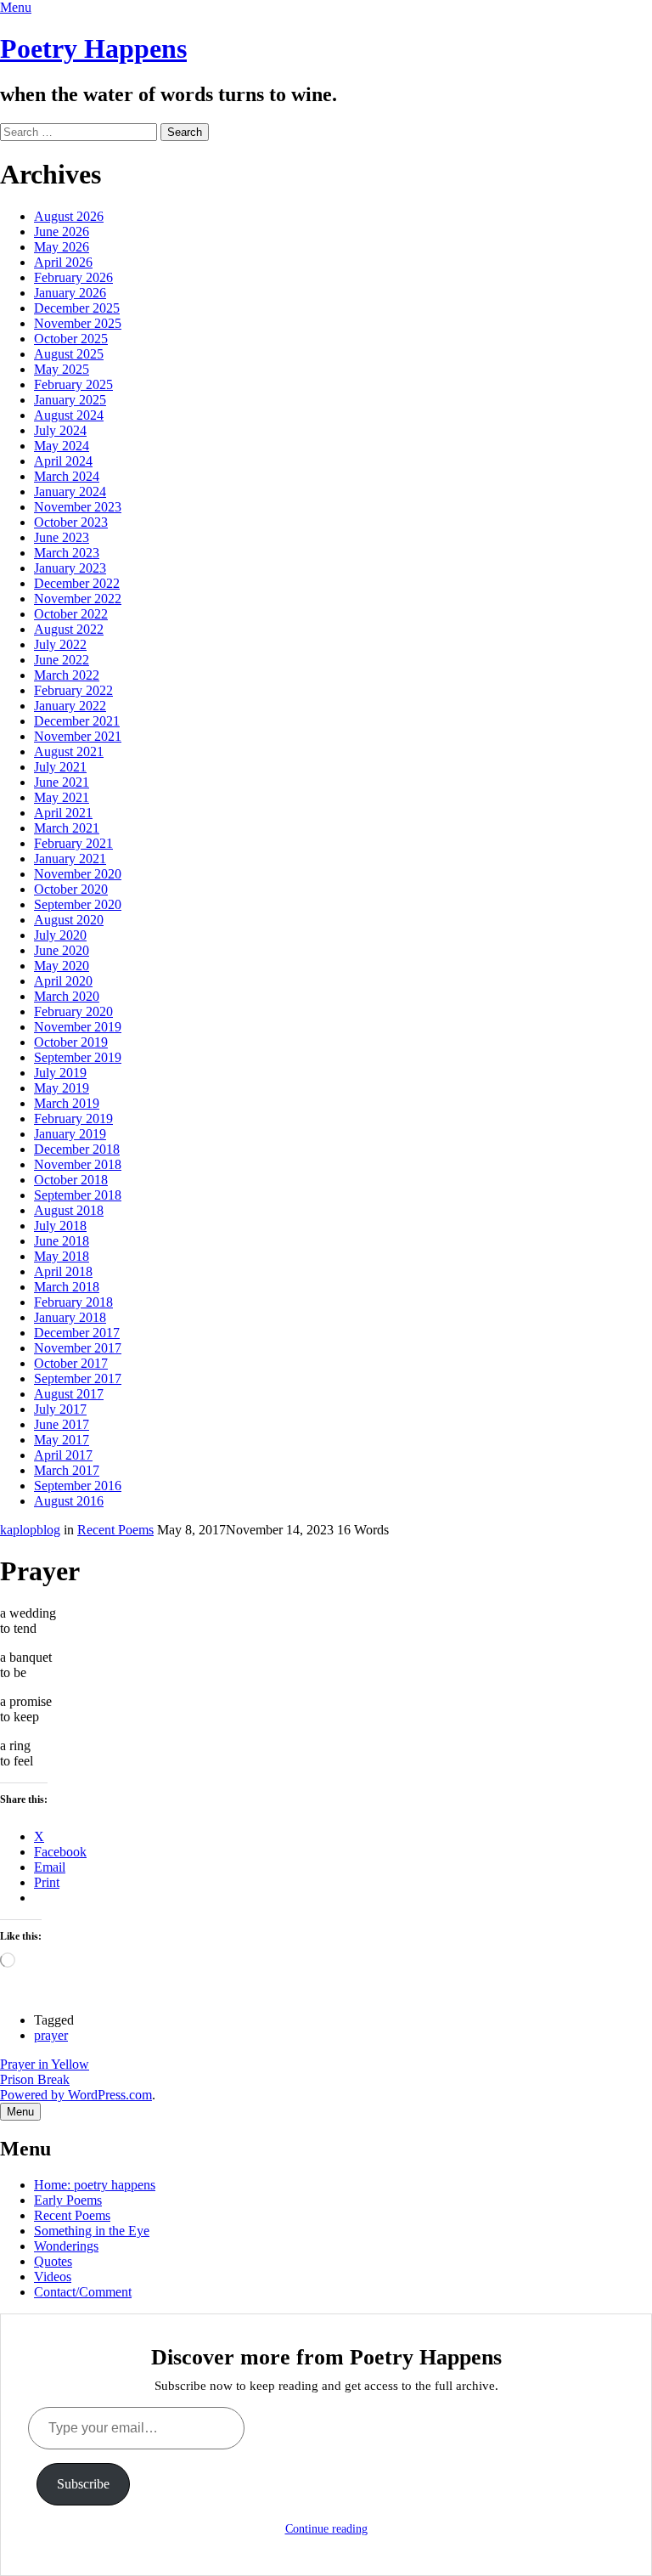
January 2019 (70, 1134)
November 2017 (78, 1348)
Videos (53, 2277)
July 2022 (60, 644)
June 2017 (62, 1424)
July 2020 (60, 935)
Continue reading (326, 2529)
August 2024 (69, 415)
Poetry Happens (93, 48)
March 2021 (67, 828)
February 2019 (73, 1119)
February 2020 (73, 1011)
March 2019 (67, 1103)
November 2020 (78, 874)
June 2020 (62, 950)
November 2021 (78, 736)
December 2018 (77, 1149)
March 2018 (67, 1287)
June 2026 (62, 232)
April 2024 (63, 461)
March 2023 (67, 553)
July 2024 (60, 430)
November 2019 (78, 1027)
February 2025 (73, 384)
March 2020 (67, 996)
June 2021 (62, 782)
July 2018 (60, 1226)
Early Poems (68, 2200)
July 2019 (60, 1073)
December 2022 (77, 583)
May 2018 (62, 1256)
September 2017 (78, 1378)
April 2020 (63, 981)
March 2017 (67, 1470)
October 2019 (71, 1042)
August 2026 (69, 216)
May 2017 (62, 1440)
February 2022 (73, 690)
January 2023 (70, 568)
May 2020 (62, 966)
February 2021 (73, 843)
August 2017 (69, 1394)
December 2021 (77, 721)
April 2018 (63, 1271)
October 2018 (71, 1180)
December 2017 (77, 1333)
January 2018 (70, 1317)
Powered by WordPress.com (76, 2095)
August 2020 (69, 920)
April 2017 (63, 1455)
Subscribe (83, 2484)
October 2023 (71, 522)
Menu (20, 2112)
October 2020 (71, 889)
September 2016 (78, 1486)
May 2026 (62, 247)
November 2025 (78, 323)
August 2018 (69, 1210)
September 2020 (78, 904)
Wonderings (66, 2246)
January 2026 (70, 293)
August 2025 (69, 354)
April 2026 (63, 262)
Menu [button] (16, 7)
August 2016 (69, 1501)
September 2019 (78, 1057)
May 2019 (62, 1088)
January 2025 (70, 400)
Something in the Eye (92, 2231)
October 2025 (71, 339)
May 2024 (62, 446)
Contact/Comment (83, 2292)
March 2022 (67, 675)
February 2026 (73, 277)
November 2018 (78, 1164)
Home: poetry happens (95, 2185)
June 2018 (62, 1241)
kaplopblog (30, 1530)
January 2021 (70, 859)
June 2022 (62, 660)
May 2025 (62, 369)
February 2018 (73, 1302)
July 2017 (60, 1409)
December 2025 (77, 308)
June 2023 (62, 537)
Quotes (53, 2261)
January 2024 (70, 491)
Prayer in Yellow (45, 2064)
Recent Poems (115, 1530)
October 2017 (71, 1363)
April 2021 (63, 813)
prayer (51, 2035)
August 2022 (69, 629)
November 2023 (78, 507)
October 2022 (71, 614)
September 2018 (78, 1195)
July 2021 (60, 767)
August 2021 (69, 751)
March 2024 (67, 476)
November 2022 (78, 599)
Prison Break (35, 2079)
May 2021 (62, 797)
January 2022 (70, 706)
